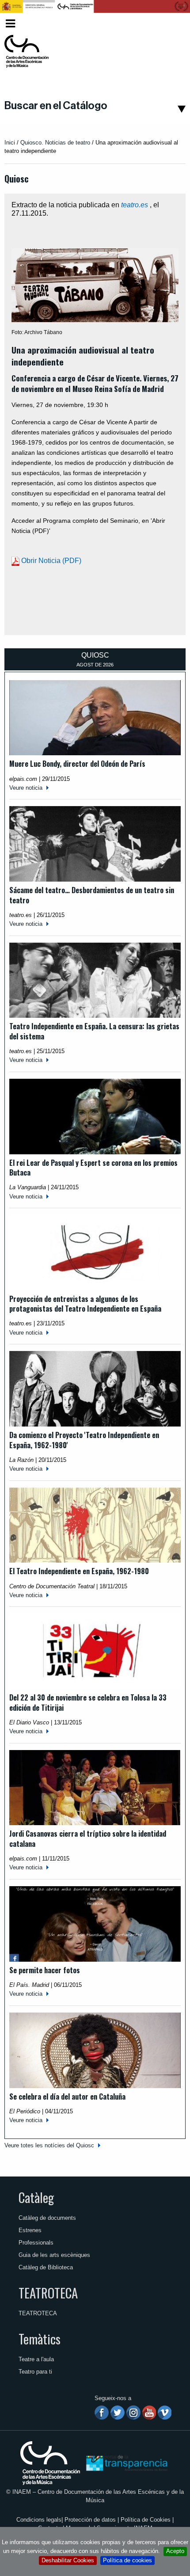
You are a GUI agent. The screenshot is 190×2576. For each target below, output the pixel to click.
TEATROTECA (48, 2293)
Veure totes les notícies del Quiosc (49, 2145)
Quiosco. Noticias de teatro (55, 143)
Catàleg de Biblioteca (46, 2267)
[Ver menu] (10, 22)
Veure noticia (26, 788)
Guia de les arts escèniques (54, 2255)
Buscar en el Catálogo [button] (56, 106)
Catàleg (36, 2197)
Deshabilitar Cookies (68, 2560)
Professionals (36, 2243)
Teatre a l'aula (36, 2359)
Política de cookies (127, 2560)
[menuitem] (170, 24)
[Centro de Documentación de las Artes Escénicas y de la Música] (27, 51)
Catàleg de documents (47, 2218)
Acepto (175, 2551)
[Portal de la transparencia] (126, 2463)
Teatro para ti (35, 2372)
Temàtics (40, 2339)
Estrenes (30, 2230)
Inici (10, 143)
